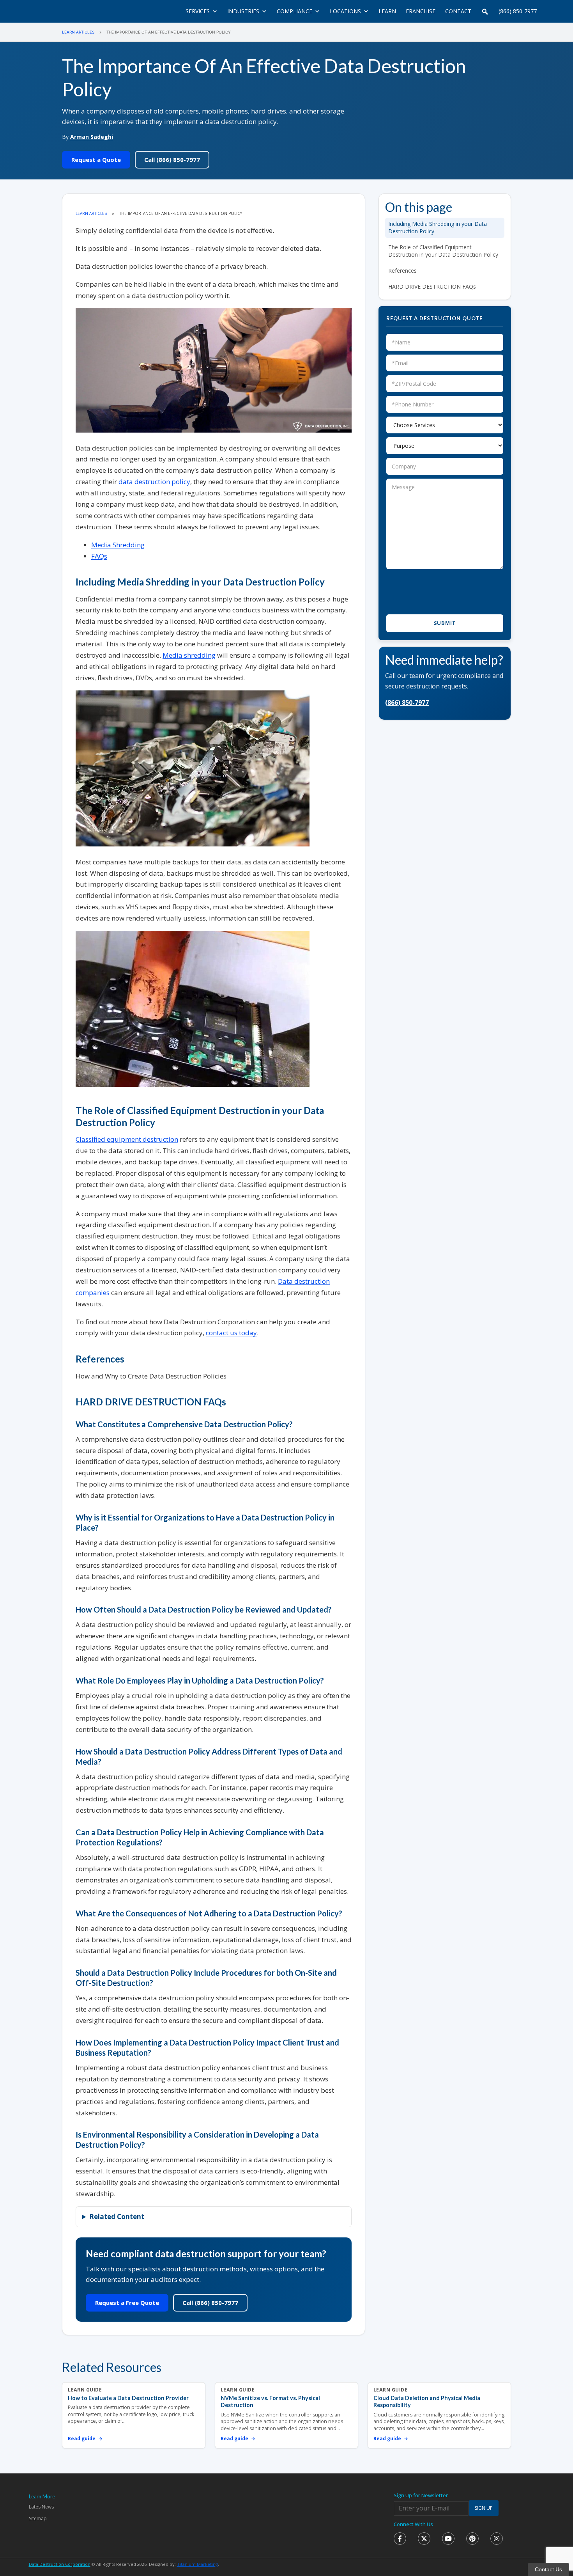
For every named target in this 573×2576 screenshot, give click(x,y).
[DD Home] (71, 11)
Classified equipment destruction (127, 1139)
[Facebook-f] (400, 2539)
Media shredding (189, 655)
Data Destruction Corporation (60, 2564)
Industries (243, 11)
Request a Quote (96, 160)
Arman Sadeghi (92, 137)
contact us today (231, 1333)
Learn (387, 11)
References (402, 271)
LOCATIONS (345, 11)
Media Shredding (118, 545)
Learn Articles (78, 32)
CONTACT (458, 11)
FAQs (99, 556)
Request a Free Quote (127, 2303)
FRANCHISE (421, 11)
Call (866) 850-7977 (172, 160)
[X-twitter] (424, 2539)
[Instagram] (497, 2539)
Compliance (294, 11)
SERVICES (198, 11)
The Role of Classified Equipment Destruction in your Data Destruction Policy (443, 251)
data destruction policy (154, 482)
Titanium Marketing (197, 2564)
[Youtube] (448, 2539)
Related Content (117, 2217)
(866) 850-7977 (518, 11)
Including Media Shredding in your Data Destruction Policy (438, 227)
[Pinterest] (472, 2539)
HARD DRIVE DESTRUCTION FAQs (432, 287)
